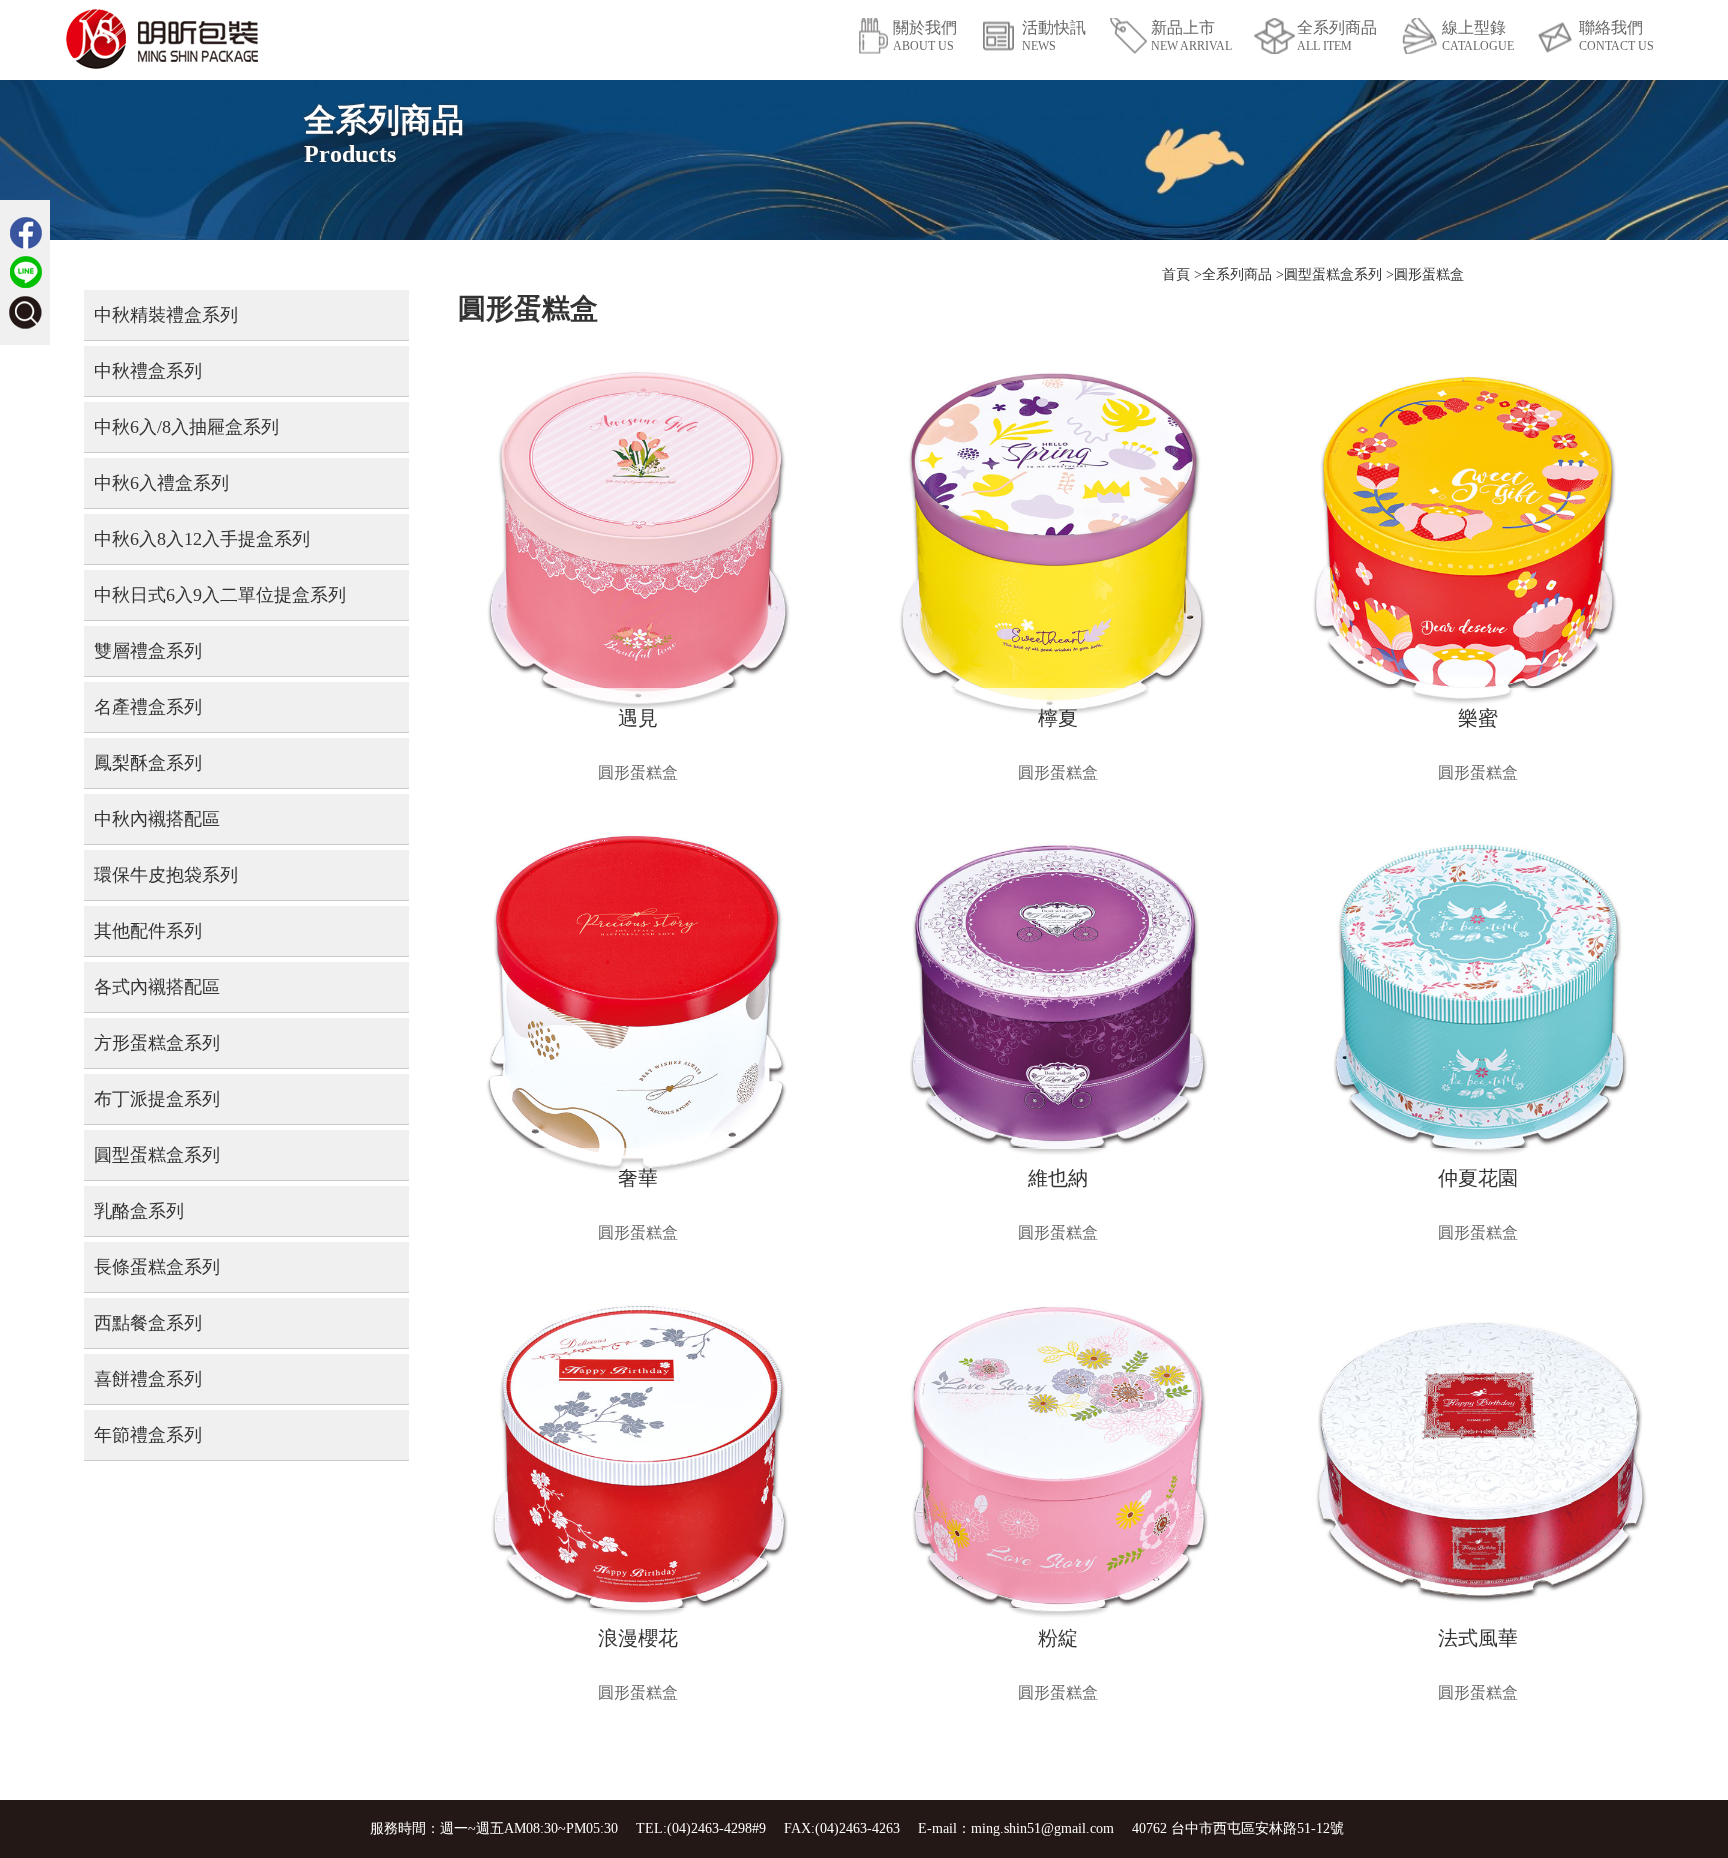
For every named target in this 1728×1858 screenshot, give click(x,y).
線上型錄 (1478, 36)
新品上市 (1191, 36)
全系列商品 (1337, 36)
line (25, 272)
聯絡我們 (1616, 36)
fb (25, 232)
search (25, 312)
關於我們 (925, 36)
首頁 (1176, 274)
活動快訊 (1054, 36)
